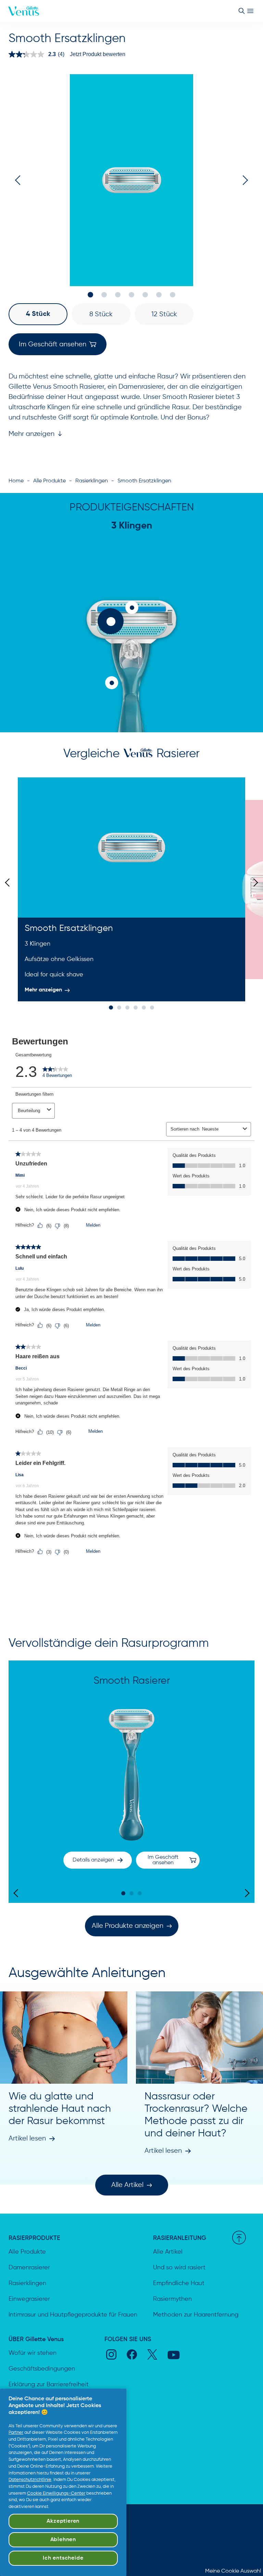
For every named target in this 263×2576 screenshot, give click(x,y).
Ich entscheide (63, 2558)
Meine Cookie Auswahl (233, 2571)
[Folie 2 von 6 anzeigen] (119, 1007)
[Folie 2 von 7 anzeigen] (104, 295)
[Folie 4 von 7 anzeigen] (131, 295)
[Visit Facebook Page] (132, 2354)
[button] (38, 314)
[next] (243, 180)
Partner (16, 2433)
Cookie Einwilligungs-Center (56, 2493)
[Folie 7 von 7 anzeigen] (173, 295)
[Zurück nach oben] (239, 2238)
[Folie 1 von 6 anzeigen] (111, 1007)
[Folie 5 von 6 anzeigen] (144, 1007)
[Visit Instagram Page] (111, 2354)
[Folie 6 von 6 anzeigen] (152, 1007)
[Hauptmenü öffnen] (250, 11)
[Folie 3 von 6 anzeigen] (127, 1007)
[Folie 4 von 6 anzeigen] (136, 1007)
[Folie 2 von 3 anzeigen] (131, 1893)
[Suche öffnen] (241, 11)
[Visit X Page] (152, 2354)
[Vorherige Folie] (9, 883)
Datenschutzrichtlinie (30, 2480)
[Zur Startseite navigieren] (24, 11)
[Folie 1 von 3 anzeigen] (123, 1893)
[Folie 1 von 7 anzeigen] (90, 295)
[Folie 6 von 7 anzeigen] (159, 295)
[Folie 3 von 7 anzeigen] (118, 295)
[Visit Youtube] (174, 2355)
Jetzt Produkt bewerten (98, 54)
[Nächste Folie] (254, 883)
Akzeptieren (63, 2521)
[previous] (20, 180)
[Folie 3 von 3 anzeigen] (140, 1893)
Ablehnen (63, 2540)
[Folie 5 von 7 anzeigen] (145, 295)
